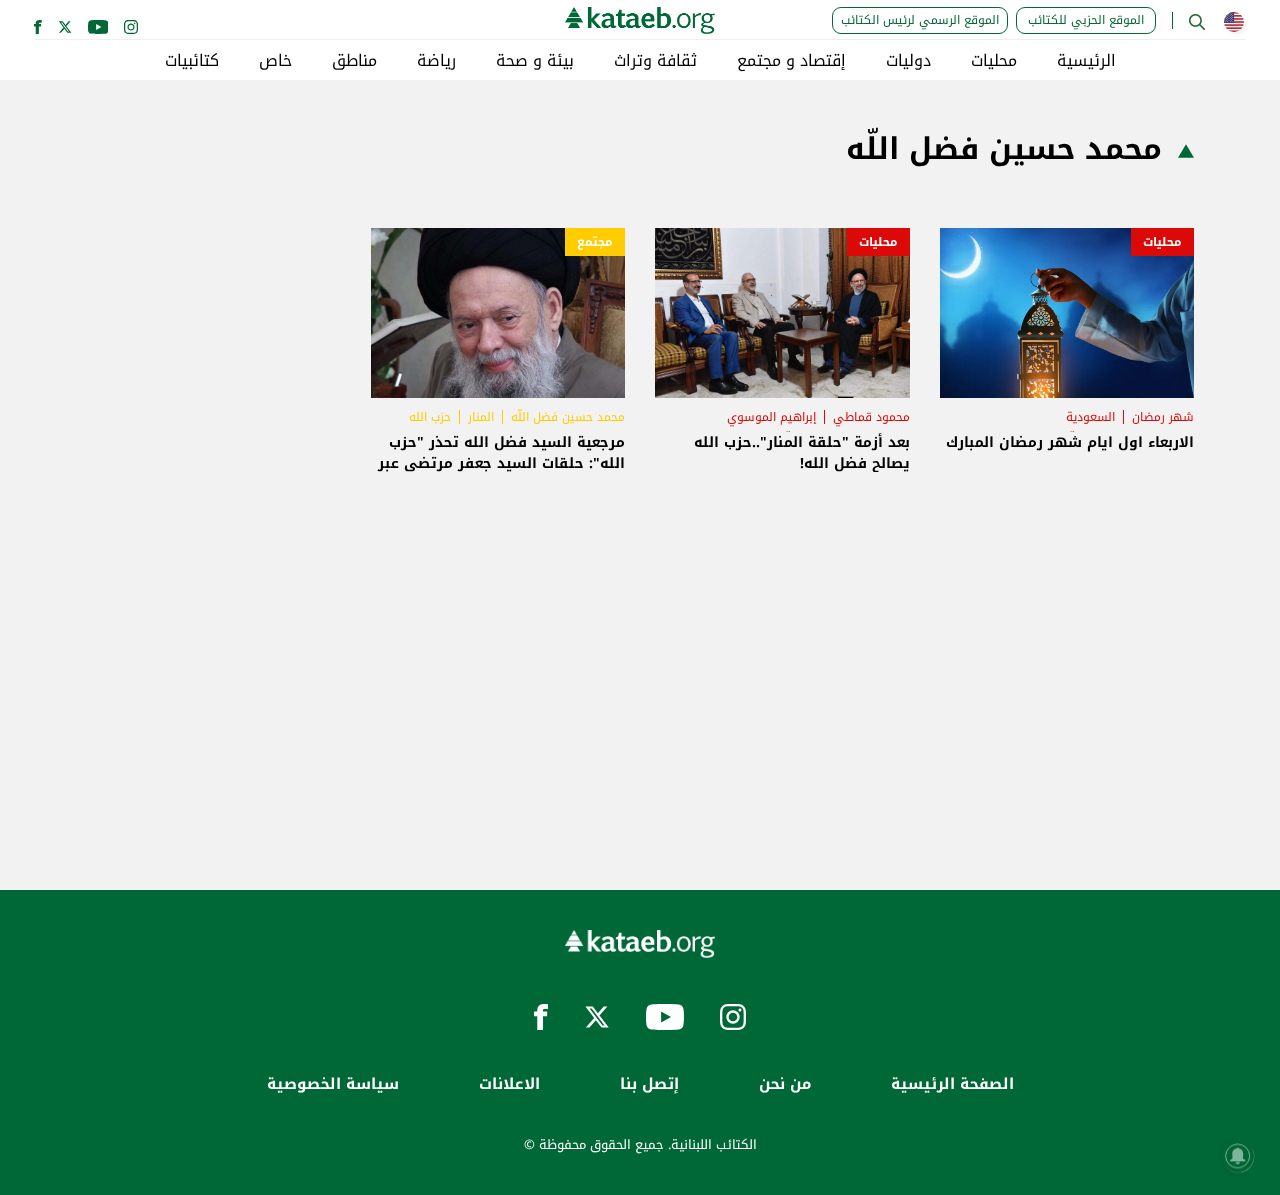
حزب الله (430, 417)
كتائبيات (192, 61)
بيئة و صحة (535, 61)
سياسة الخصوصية (333, 1084)
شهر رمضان (1163, 417)
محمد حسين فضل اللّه (568, 417)
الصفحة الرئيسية (952, 1084)
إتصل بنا (649, 1084)
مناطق (354, 61)
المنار (481, 417)
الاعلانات (509, 1084)
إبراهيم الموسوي (771, 417)
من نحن (785, 1084)
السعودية (1090, 417)
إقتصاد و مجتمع (791, 61)
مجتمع (595, 242)
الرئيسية (1086, 61)
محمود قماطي (871, 417)
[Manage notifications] (1238, 1156)
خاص (275, 61)
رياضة (436, 61)
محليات (994, 61)
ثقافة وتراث (655, 61)
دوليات (908, 61)
